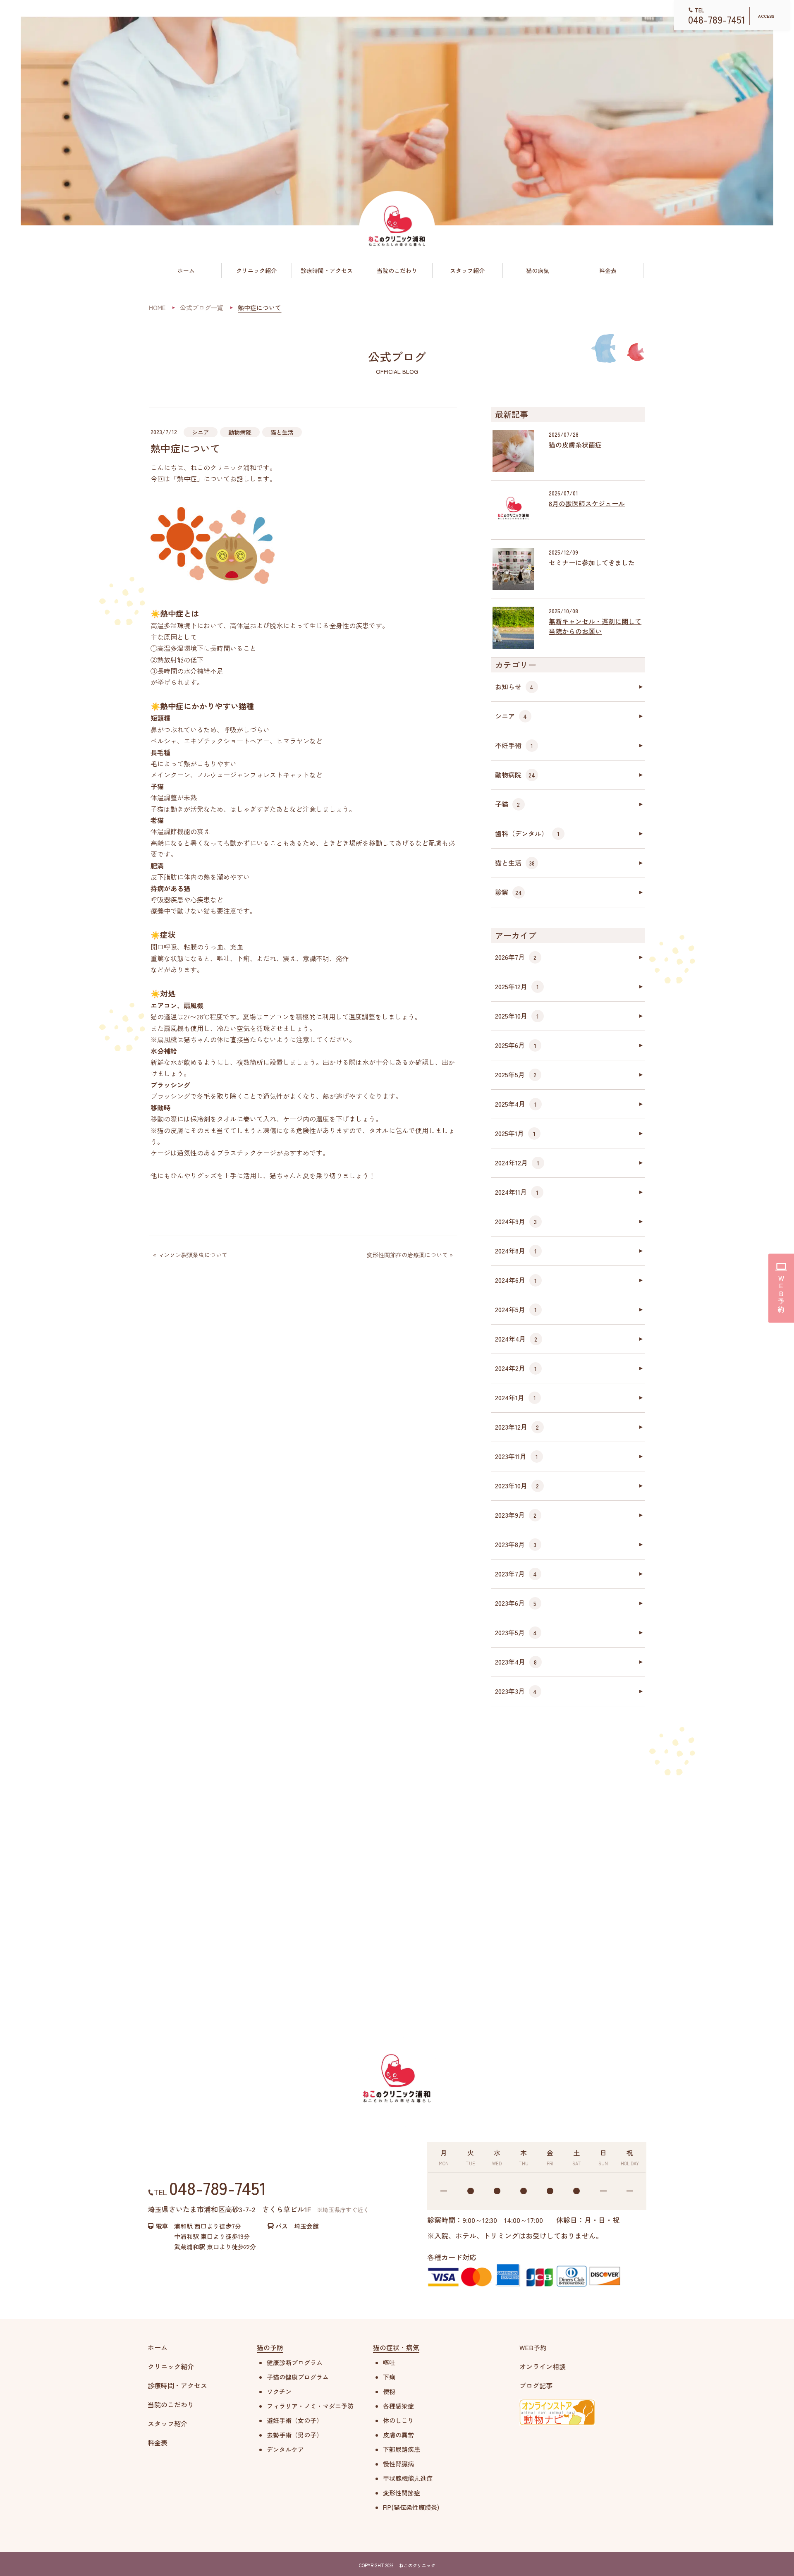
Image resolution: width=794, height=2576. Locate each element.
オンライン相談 (543, 2366)
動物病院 (240, 432)
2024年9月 (516, 1221)
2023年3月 (516, 1691)
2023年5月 (516, 1632)
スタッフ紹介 (467, 270)
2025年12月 (517, 986)
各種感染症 (398, 2406)
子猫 (508, 804)
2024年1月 (515, 1397)
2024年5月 (516, 1309)
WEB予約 (533, 2347)
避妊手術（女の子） (295, 2420)
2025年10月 (517, 1016)
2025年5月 (516, 1074)
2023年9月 (516, 1515)
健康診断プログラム (295, 2362)
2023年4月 (516, 1662)
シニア (201, 432)
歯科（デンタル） (527, 833)
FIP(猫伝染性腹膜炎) (411, 2507)
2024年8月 (516, 1251)
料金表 (608, 270)
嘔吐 (389, 2362)
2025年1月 (515, 1133)
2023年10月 (517, 1485)
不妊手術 (514, 745)
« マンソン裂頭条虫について (190, 1255)
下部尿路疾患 (402, 2449)
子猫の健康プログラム (298, 2377)
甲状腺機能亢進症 (408, 2478)
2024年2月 (516, 1368)
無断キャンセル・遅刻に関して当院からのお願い (595, 626)
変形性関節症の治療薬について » (410, 1255)
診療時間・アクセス (327, 270)
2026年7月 (516, 957)
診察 (508, 892)
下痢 (389, 2377)
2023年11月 (517, 1456)
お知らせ (514, 686)
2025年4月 (516, 1104)
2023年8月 (516, 1544)
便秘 (389, 2391)
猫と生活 (282, 432)
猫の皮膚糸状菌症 (575, 445)
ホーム (186, 270)
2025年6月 (516, 1045)
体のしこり (398, 2420)
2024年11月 (517, 1192)
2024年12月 (517, 1162)
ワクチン (279, 2391)
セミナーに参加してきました (592, 562)
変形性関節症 (402, 2493)
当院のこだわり (397, 270)
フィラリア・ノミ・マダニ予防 (310, 2406)
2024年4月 (516, 1339)
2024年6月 (516, 1280)
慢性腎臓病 (398, 2464)
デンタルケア (285, 2449)
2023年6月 (516, 1603)
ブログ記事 (536, 2385)
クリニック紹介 (256, 270)
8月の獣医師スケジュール (587, 503)
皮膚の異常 (398, 2435)
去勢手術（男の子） (295, 2435)
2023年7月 (516, 1574)
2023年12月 (517, 1427)
